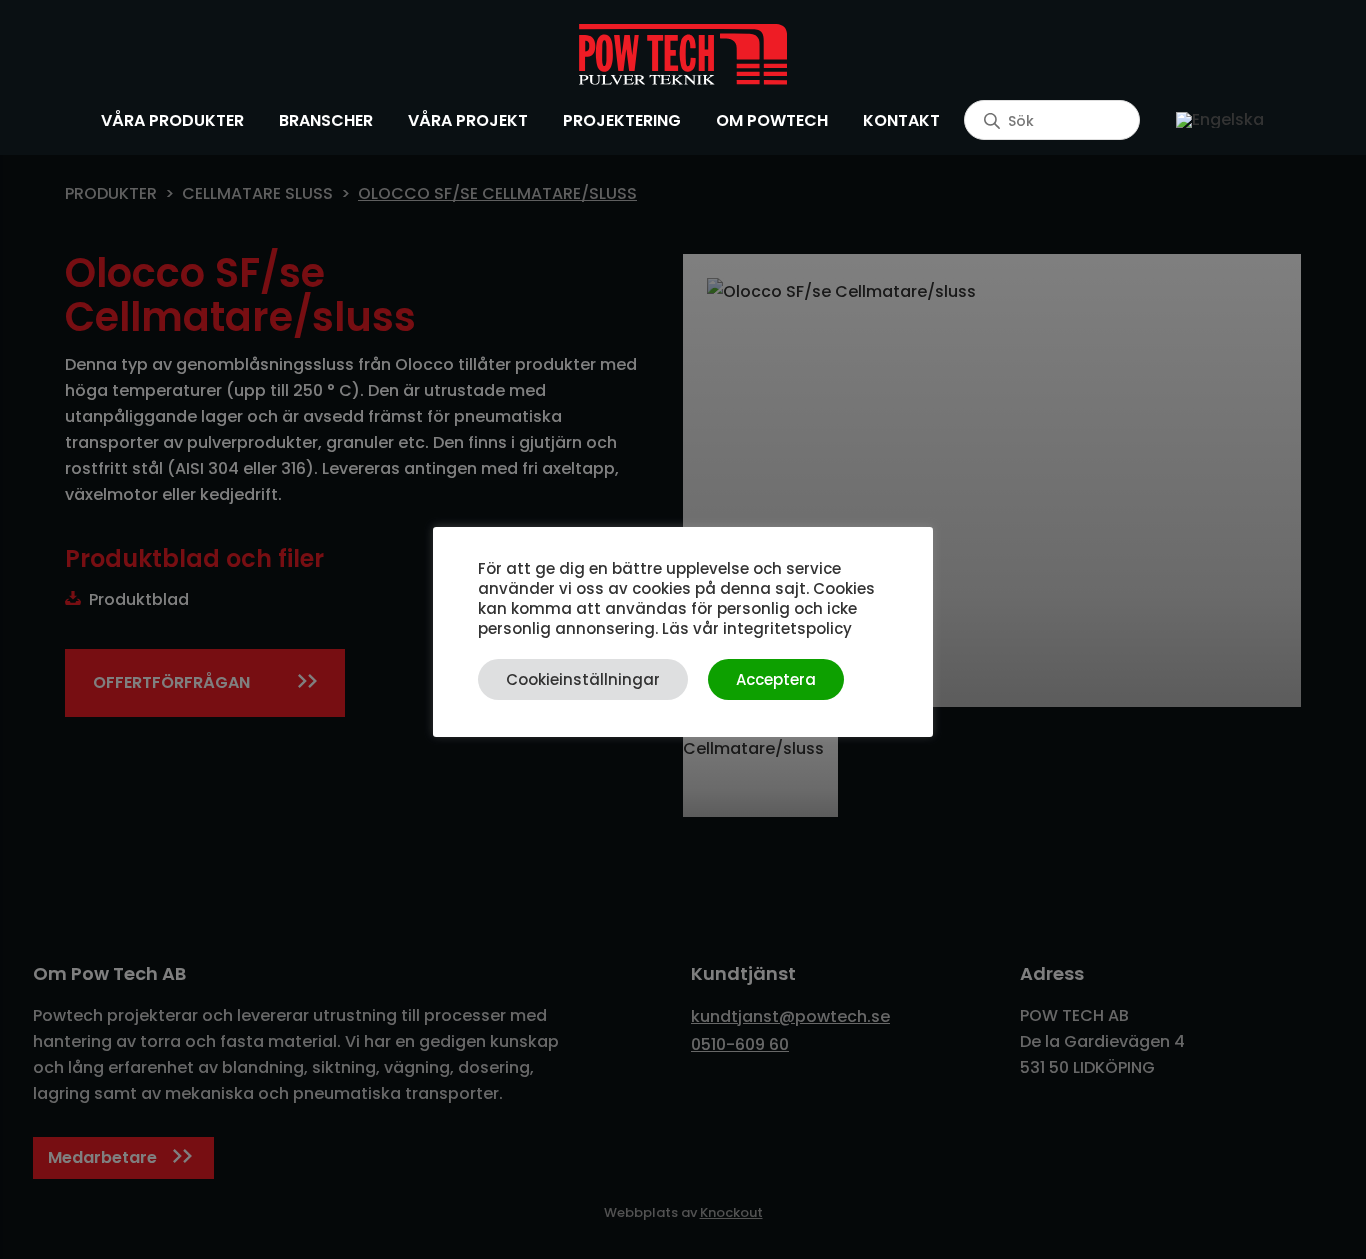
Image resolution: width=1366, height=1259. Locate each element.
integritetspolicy (787, 628)
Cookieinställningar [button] (583, 679)
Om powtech (772, 120)
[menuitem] (1220, 120)
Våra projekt (468, 120)
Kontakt (901, 120)
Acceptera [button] (776, 679)
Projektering (622, 120)
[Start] (683, 54)
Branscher (326, 120)
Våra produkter (172, 120)
